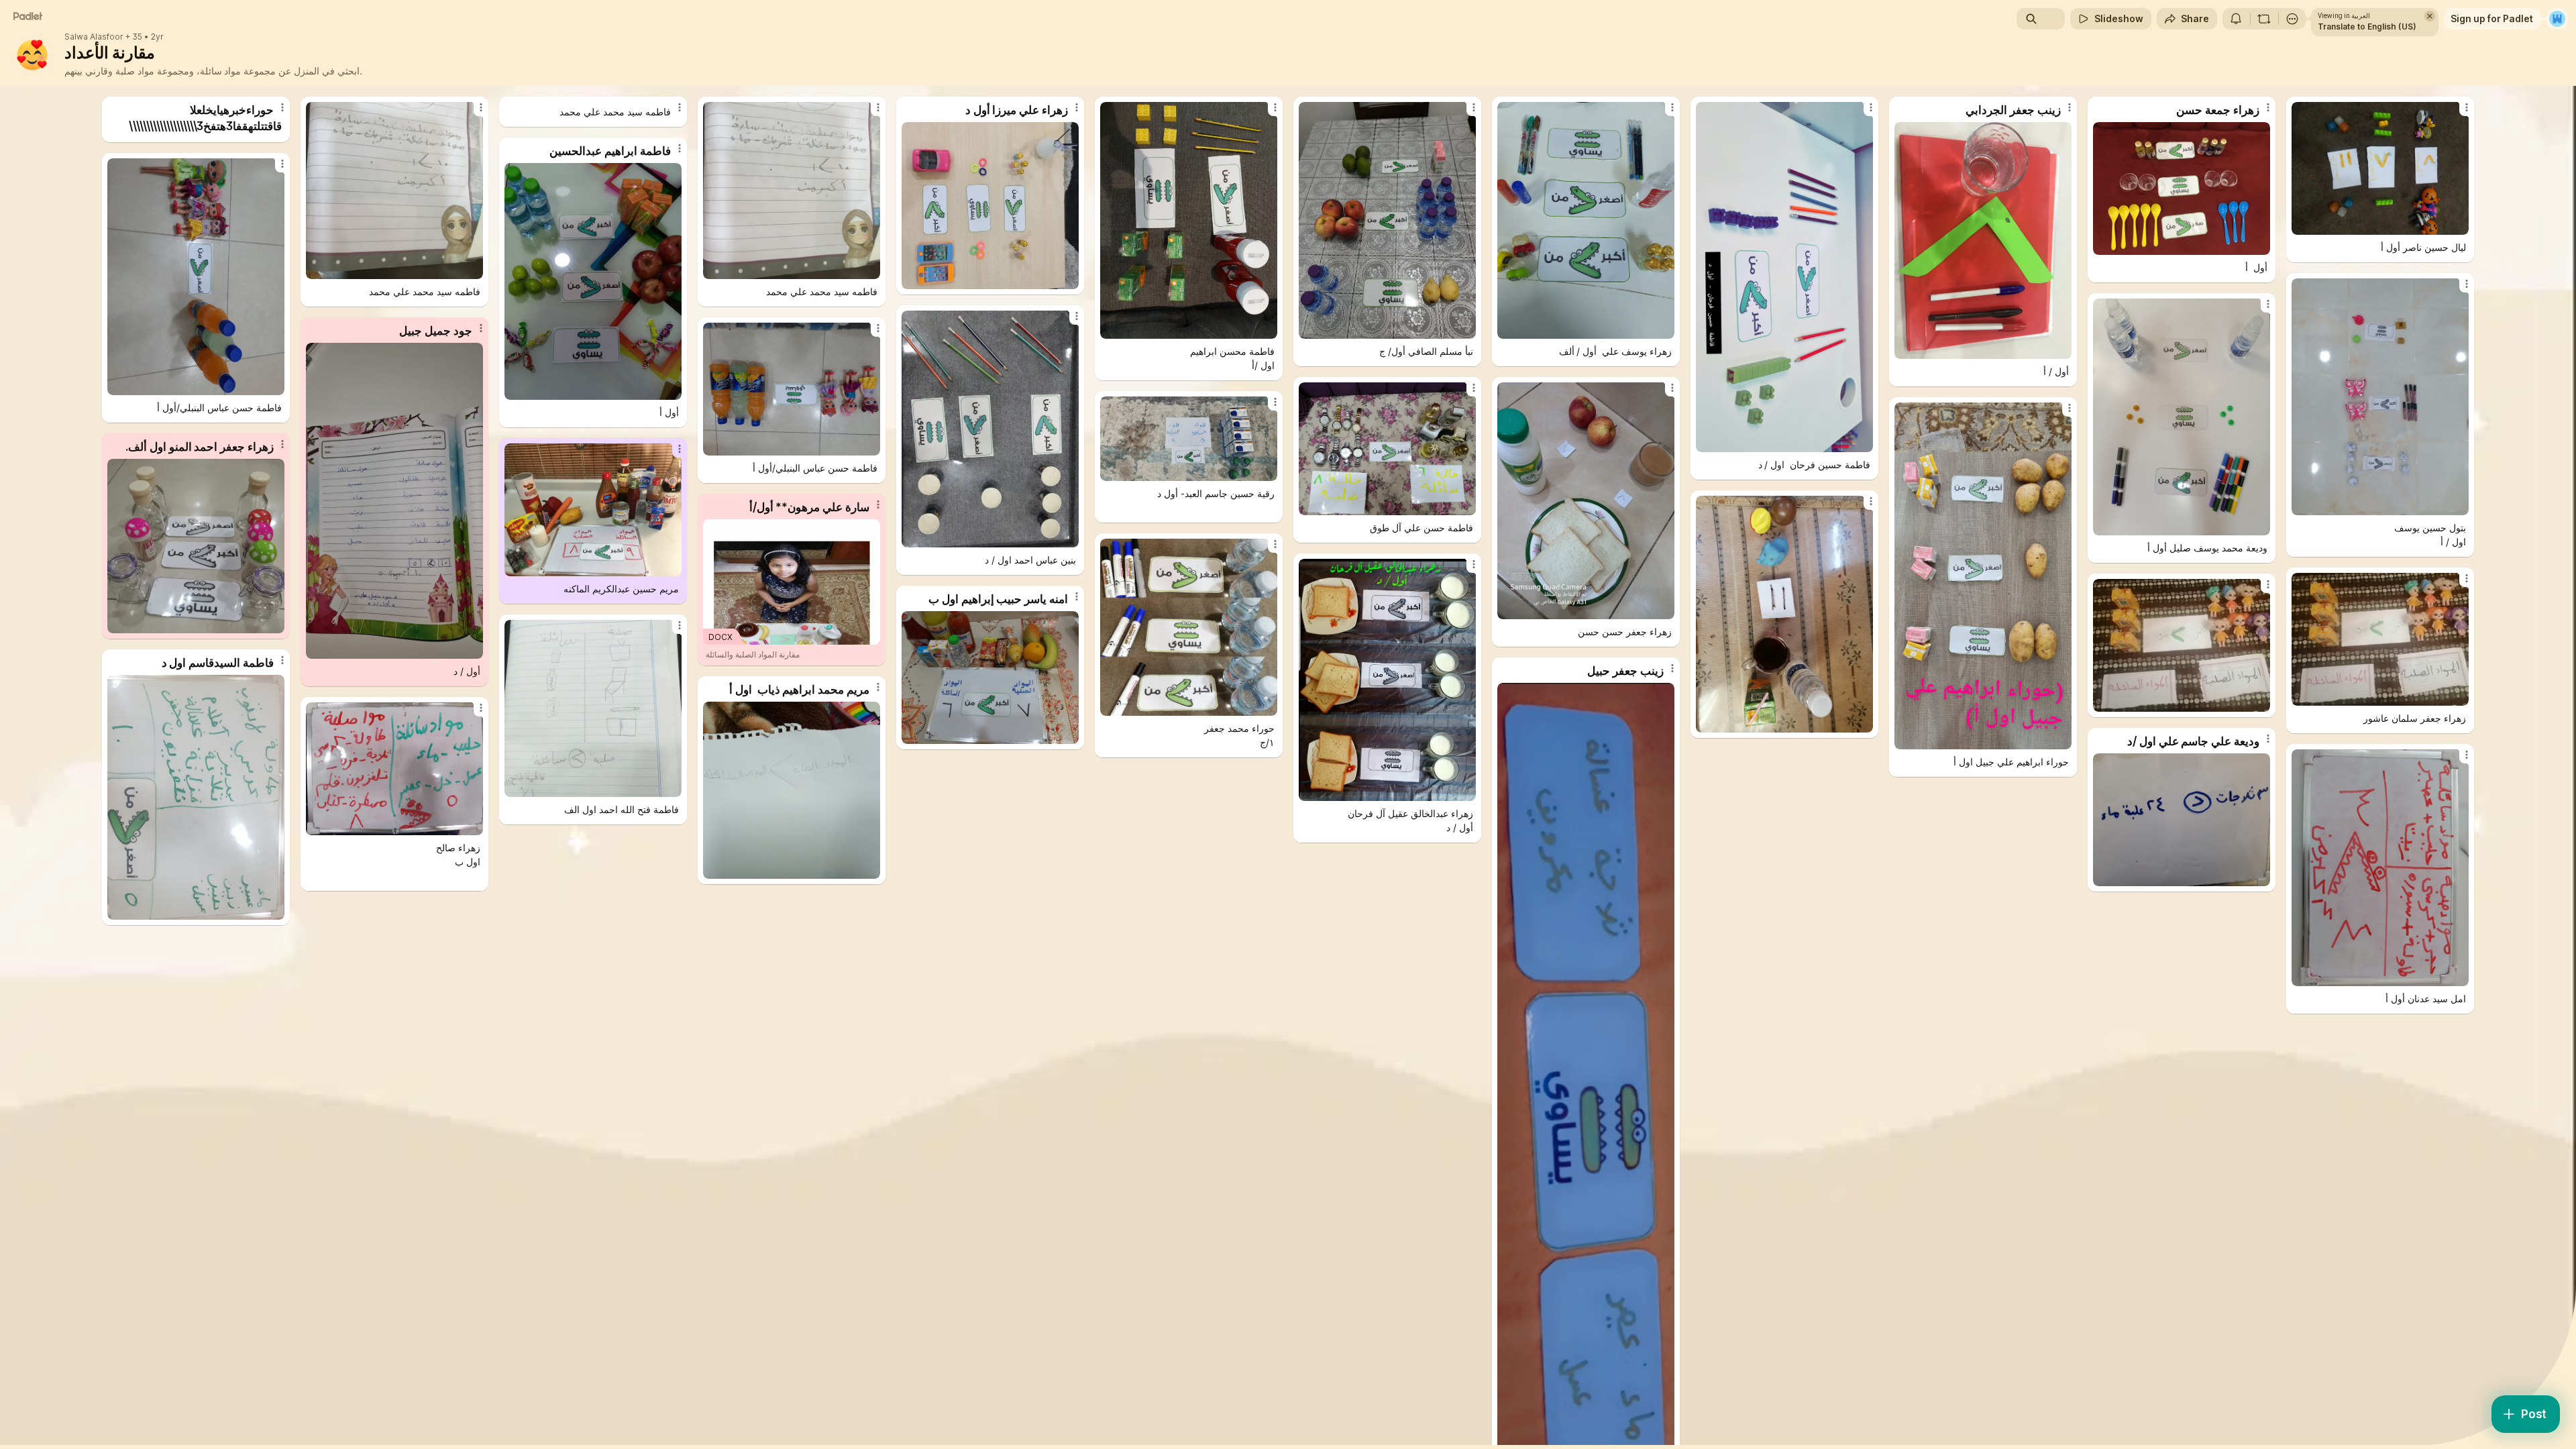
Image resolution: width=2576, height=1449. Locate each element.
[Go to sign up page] (2557, 19)
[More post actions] (282, 107)
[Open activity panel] (2236, 19)
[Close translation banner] (2430, 16)
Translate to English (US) (2367, 26)
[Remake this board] (2264, 19)
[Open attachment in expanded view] (394, 191)
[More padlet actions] (2292, 19)
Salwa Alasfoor (94, 37)
